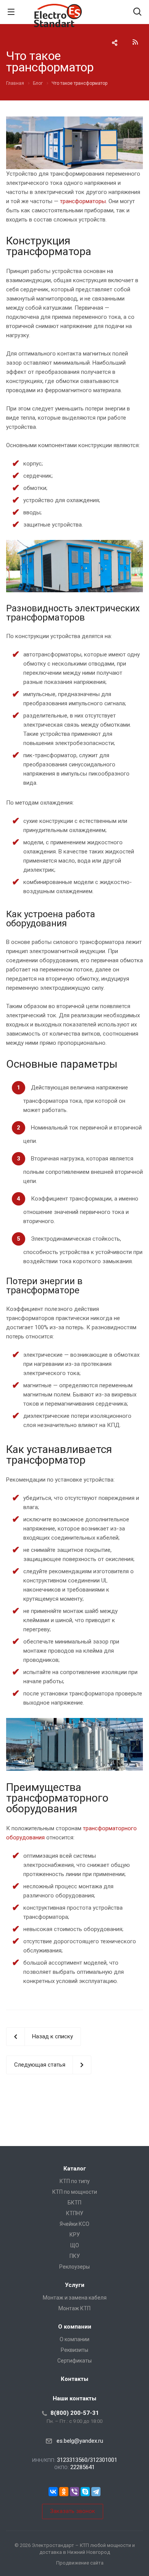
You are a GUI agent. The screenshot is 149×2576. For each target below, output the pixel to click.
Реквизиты (74, 2350)
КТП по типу (75, 2181)
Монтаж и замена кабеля (75, 2298)
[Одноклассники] (64, 2492)
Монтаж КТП (74, 2308)
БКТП (74, 2203)
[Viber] (74, 2492)
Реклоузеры (74, 2267)
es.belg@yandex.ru (80, 2441)
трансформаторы (83, 201)
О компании (75, 2327)
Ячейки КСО (74, 2224)
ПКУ (75, 2256)
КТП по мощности (75, 2192)
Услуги (75, 2285)
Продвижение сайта (80, 2563)
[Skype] (85, 2492)
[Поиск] (137, 12)
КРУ (75, 2235)
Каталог (75, 2169)
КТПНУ (75, 2213)
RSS (135, 42)
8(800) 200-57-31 (75, 2413)
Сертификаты (74, 2361)
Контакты (74, 2379)
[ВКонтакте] (53, 2492)
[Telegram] (96, 2492)
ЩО (75, 2245)
